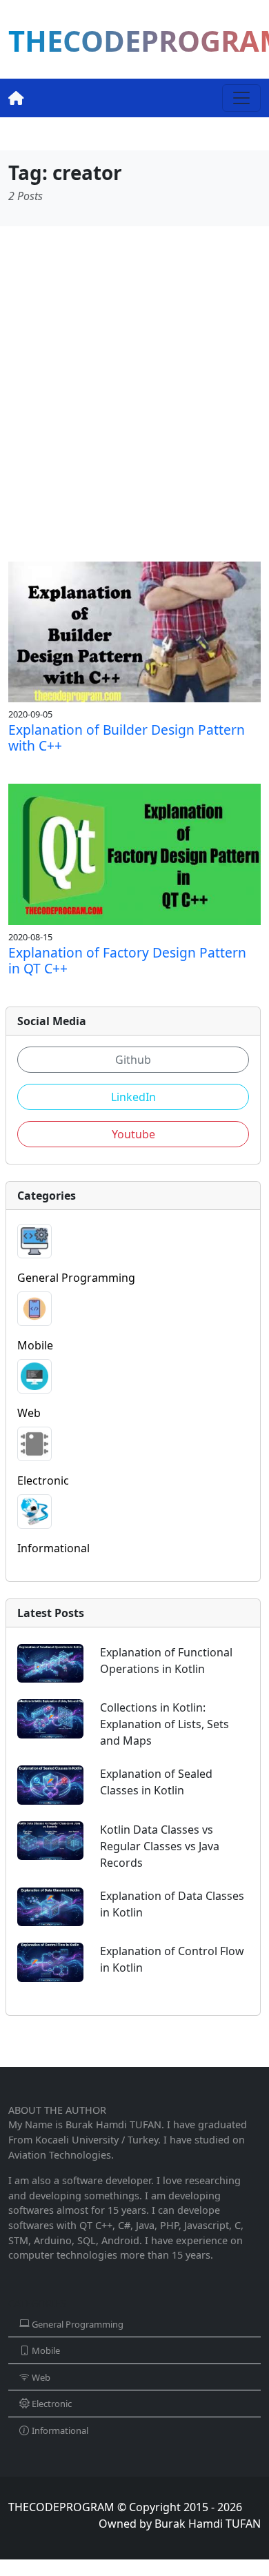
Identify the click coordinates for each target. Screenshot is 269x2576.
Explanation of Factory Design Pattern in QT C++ (127, 960)
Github (133, 1060)
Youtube (133, 1134)
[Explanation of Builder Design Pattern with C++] (134, 631)
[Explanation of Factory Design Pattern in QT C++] (134, 853)
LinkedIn (133, 1097)
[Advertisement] (134, 394)
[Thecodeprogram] (16, 98)
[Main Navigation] (241, 98)
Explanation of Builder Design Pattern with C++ (127, 737)
